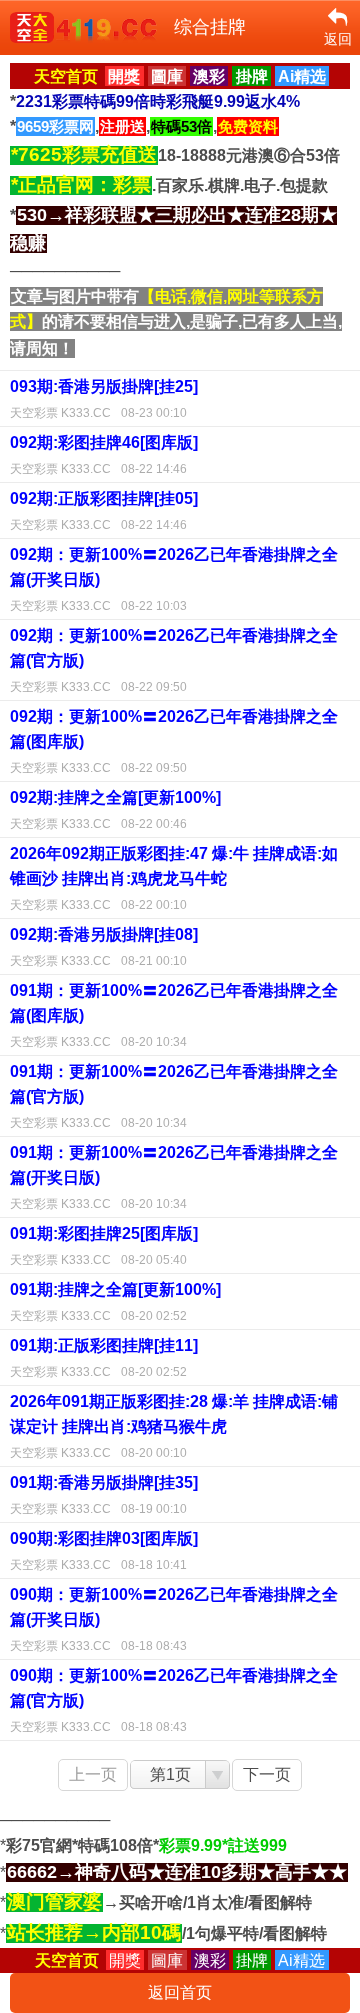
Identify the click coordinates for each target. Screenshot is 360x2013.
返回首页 (180, 1992)
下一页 (267, 1774)
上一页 (93, 1774)
